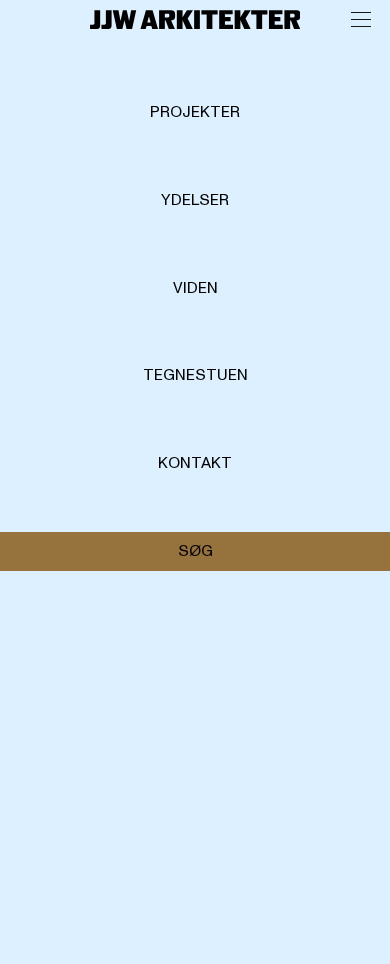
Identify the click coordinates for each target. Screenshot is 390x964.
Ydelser (195, 200)
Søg (195, 551)
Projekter (195, 112)
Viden (195, 288)
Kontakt (195, 463)
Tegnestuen (195, 375)
